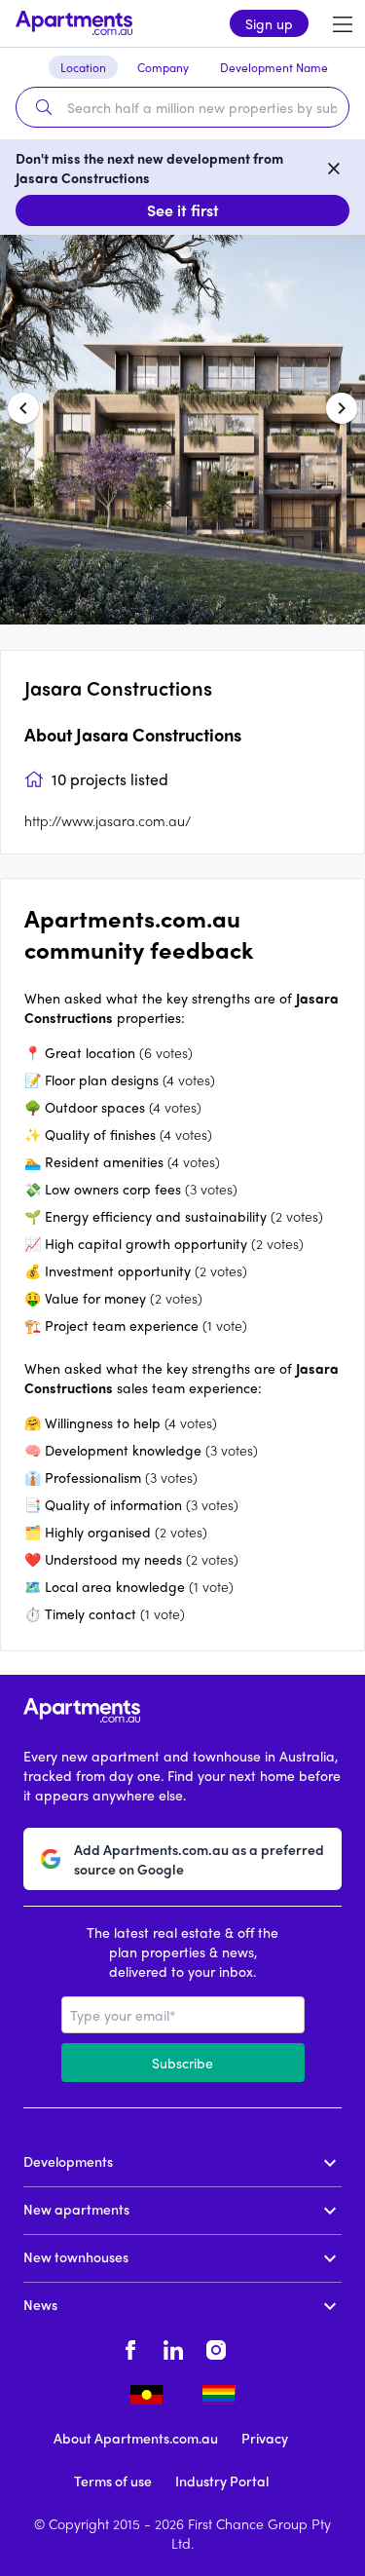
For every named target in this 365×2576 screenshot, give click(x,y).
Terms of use (113, 2481)
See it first (183, 210)
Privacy (265, 2438)
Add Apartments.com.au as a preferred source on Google (199, 1859)
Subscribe (182, 2063)
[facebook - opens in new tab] (130, 2347)
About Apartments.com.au (136, 2438)
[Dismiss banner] (334, 168)
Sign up (269, 23)
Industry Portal (222, 2481)
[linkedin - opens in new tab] (173, 2347)
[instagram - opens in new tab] (216, 2347)
